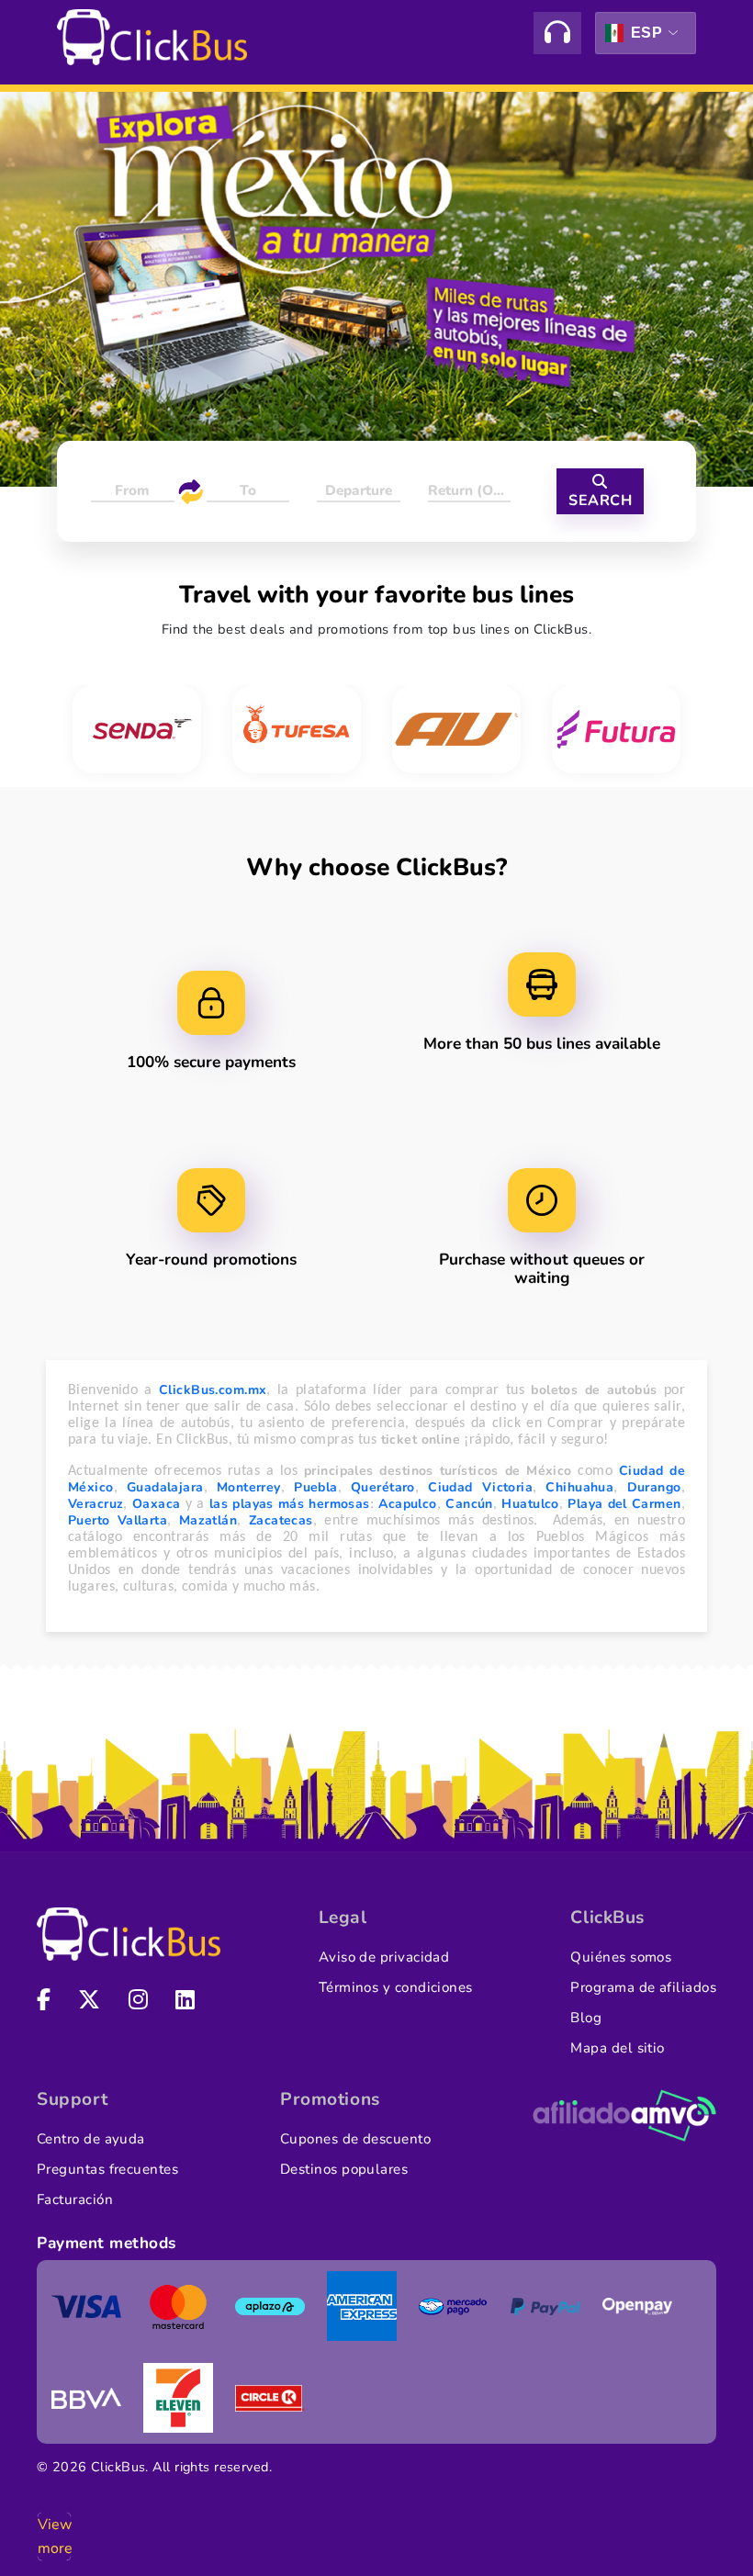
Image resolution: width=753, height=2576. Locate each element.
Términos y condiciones (396, 1987)
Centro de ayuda (91, 2139)
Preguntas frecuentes (107, 2169)
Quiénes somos (621, 1957)
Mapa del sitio (617, 2048)
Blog (586, 2018)
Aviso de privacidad (384, 1957)
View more (54, 2537)
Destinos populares (344, 2169)
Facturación (75, 2199)
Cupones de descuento (355, 2139)
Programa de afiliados (643, 1987)
